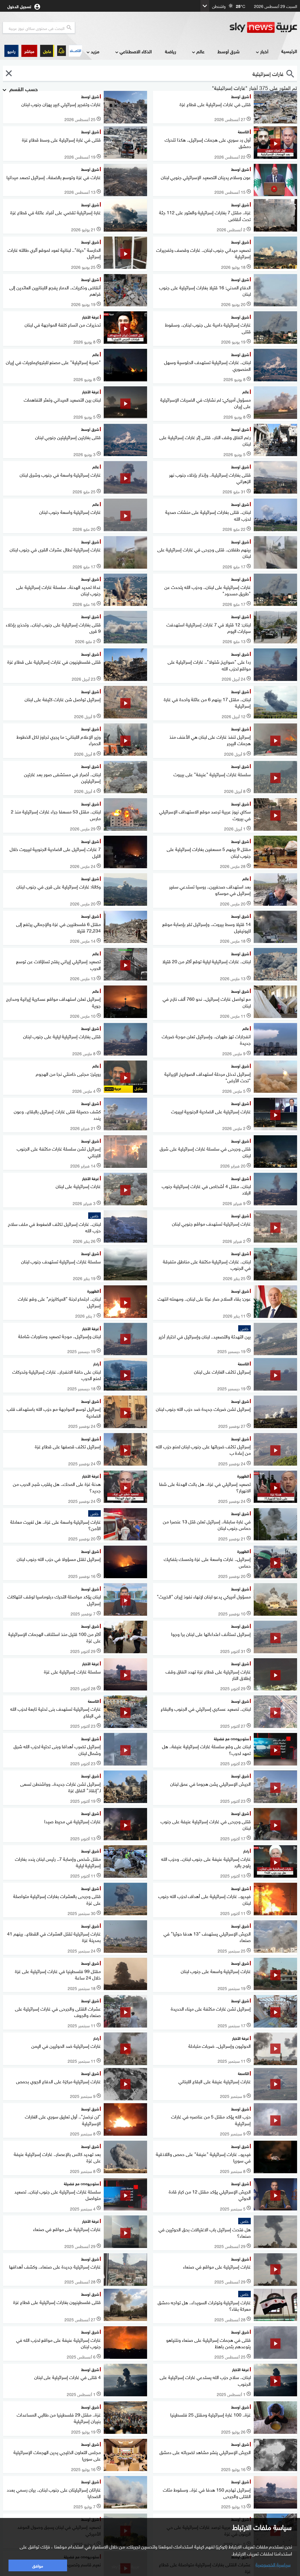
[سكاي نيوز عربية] (263, 28)
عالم (200, 51)
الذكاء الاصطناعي (136, 51)
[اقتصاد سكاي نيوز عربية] (75, 51)
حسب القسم (23, 89)
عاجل (47, 51)
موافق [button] (38, 2565)
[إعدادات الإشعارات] (62, 51)
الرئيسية (289, 51)
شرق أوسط (229, 51)
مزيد (95, 51)
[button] (29, 51)
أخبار (264, 51)
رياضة (171, 51)
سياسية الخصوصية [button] (273, 2564)
